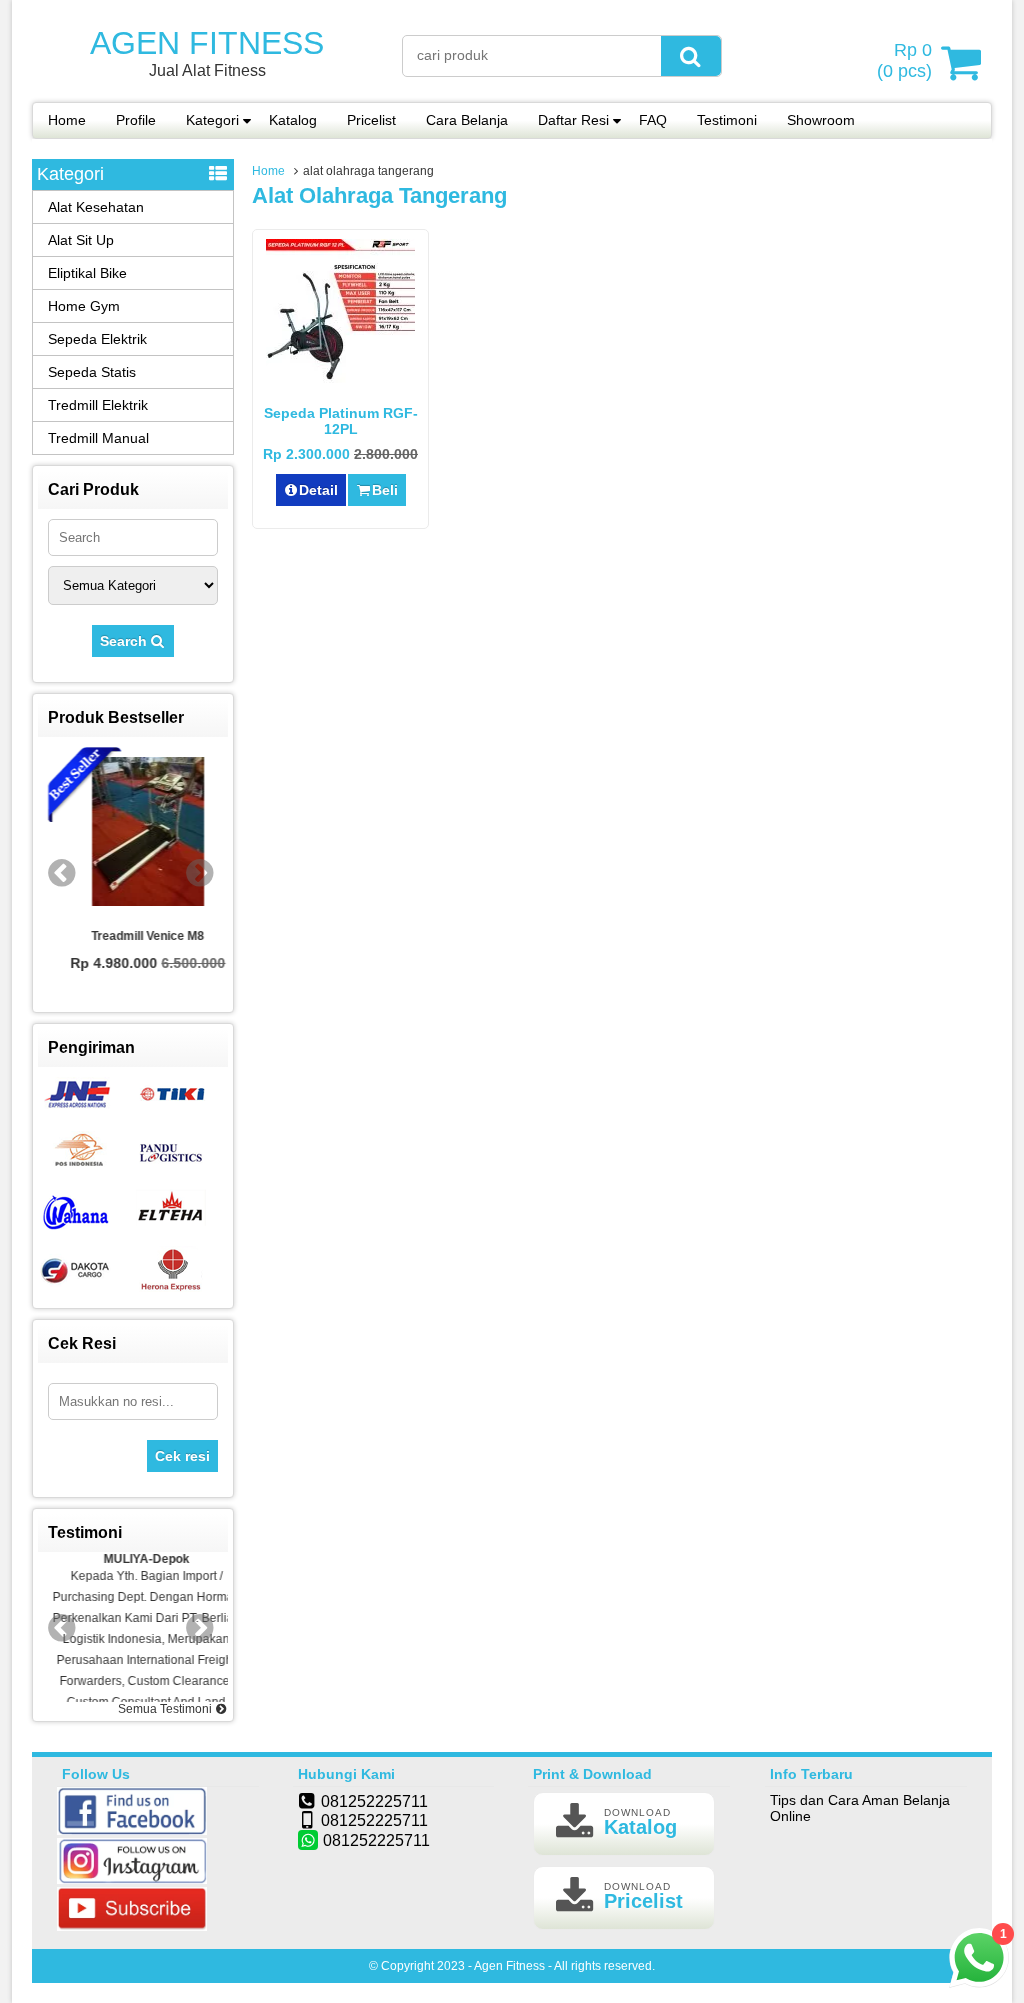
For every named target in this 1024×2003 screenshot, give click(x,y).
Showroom (821, 120)
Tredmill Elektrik (98, 405)
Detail (318, 490)
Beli (385, 490)
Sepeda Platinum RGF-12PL (341, 421)
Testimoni (727, 120)
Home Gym (84, 306)
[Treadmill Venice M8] (133, 833)
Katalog (293, 120)
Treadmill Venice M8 (133, 936)
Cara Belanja (467, 120)
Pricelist (371, 120)
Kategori (212, 120)
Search (125, 641)
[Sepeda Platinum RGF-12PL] (340, 383)
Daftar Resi (573, 120)
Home (67, 120)
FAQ (653, 120)
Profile (136, 120)
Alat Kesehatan (96, 207)
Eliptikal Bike (87, 273)
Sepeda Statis (92, 372)
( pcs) (904, 60)
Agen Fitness (207, 43)
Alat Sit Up (81, 240)
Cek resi (182, 1456)
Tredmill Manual (98, 438)
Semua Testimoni (166, 1709)
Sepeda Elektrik (97, 339)
